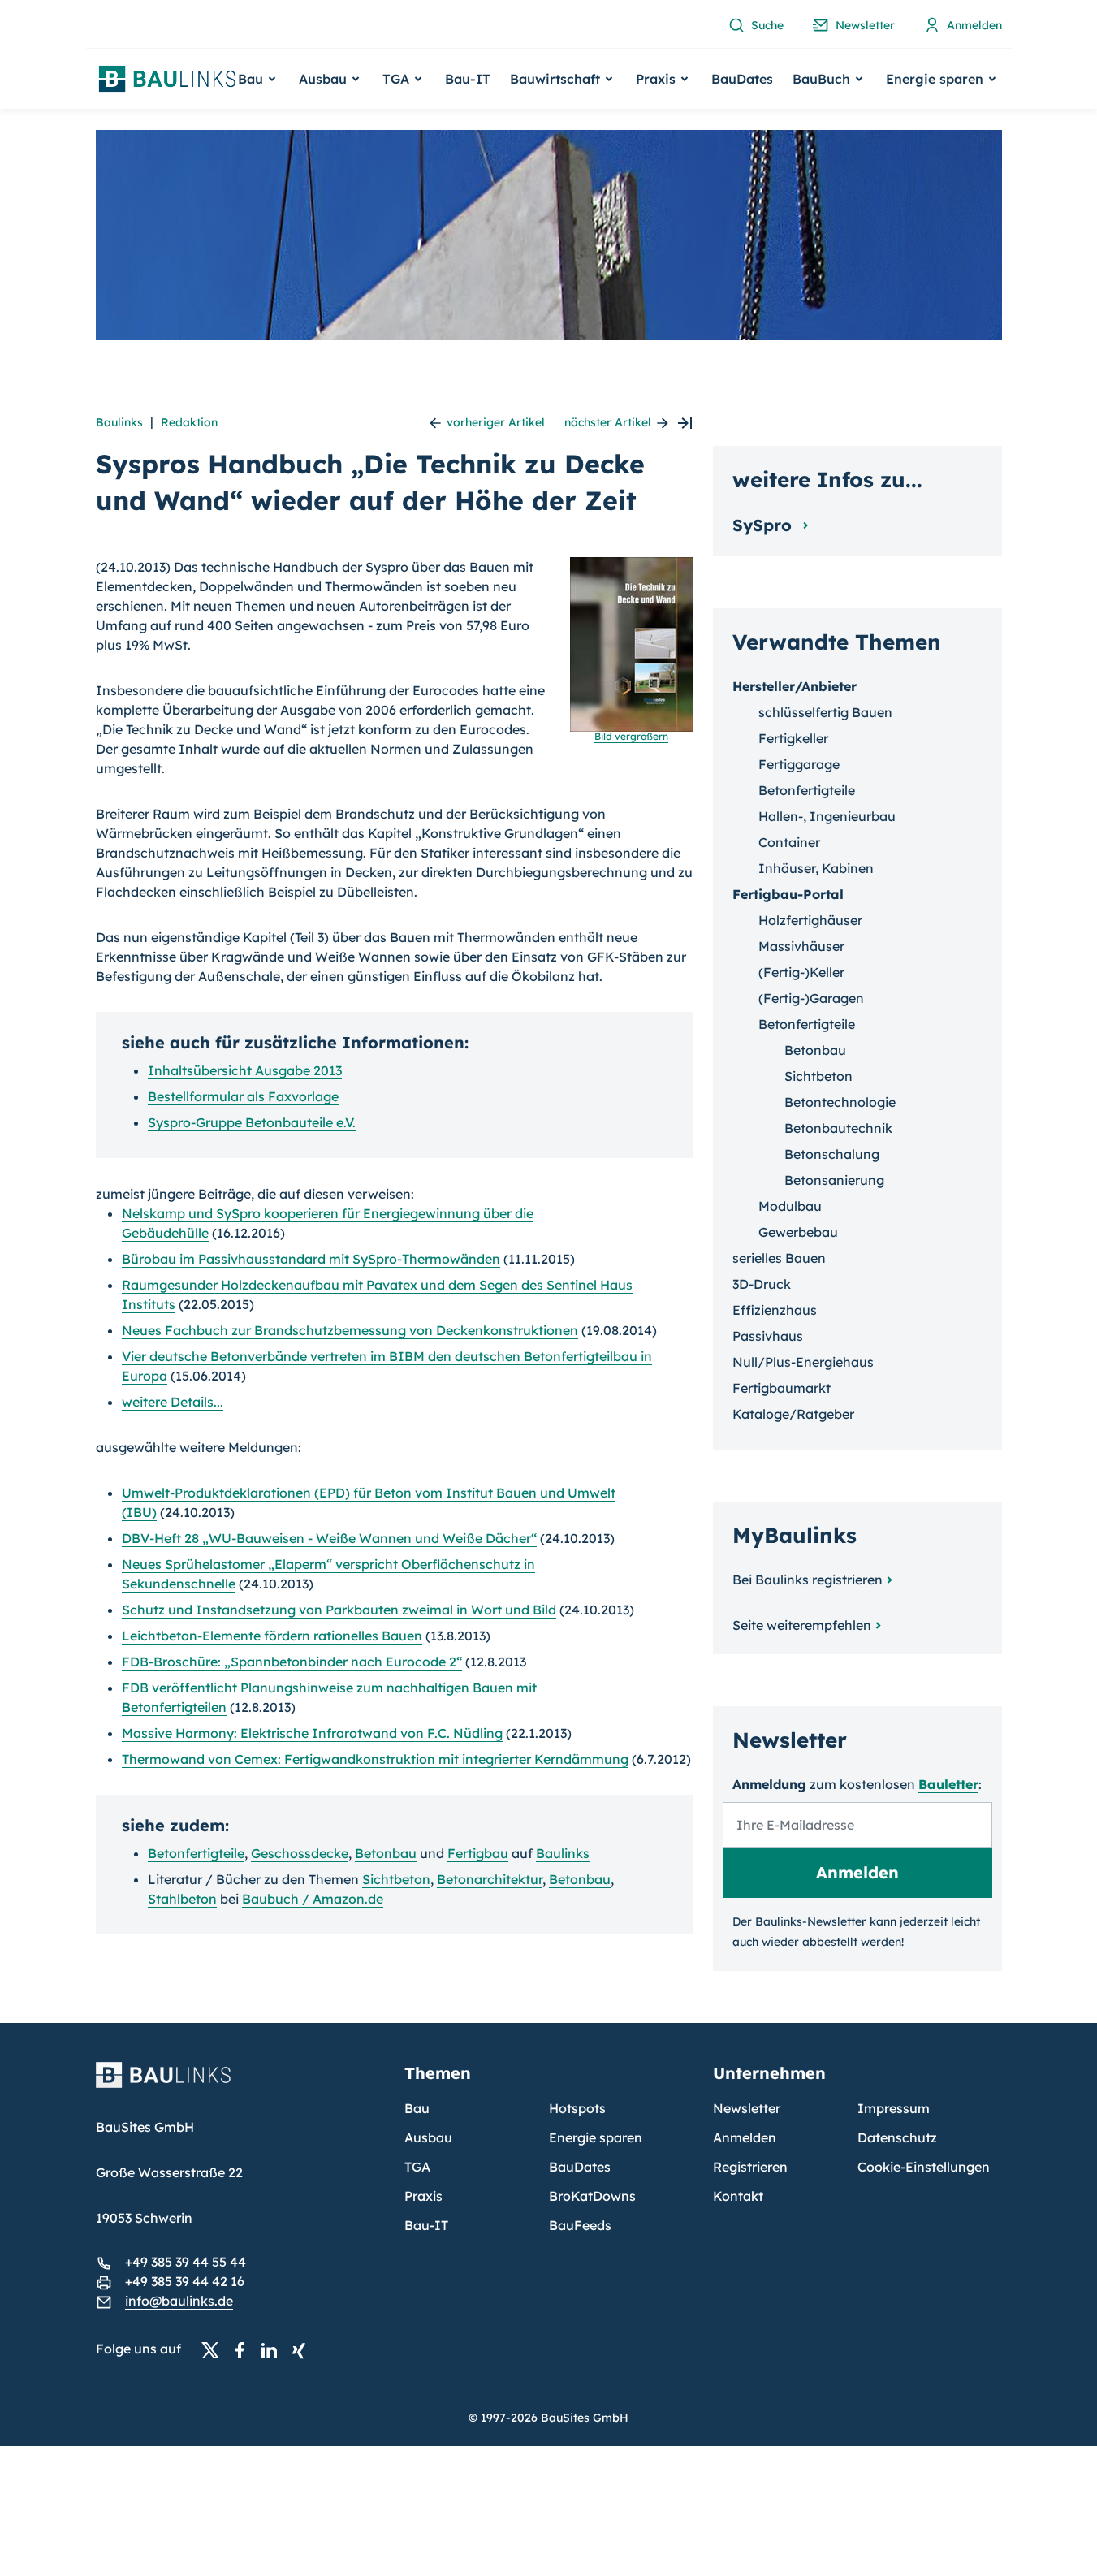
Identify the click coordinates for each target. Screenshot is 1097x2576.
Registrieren (750, 2167)
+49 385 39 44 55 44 (186, 2262)
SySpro (764, 525)
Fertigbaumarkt (782, 1388)
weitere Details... (173, 1402)
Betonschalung (832, 1154)
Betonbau (386, 1853)
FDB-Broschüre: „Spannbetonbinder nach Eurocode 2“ (292, 1662)
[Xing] (303, 2349)
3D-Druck (762, 1284)
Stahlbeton (182, 1899)
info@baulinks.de (179, 2301)
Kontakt (738, 2196)
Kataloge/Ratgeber (793, 1414)
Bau (417, 2108)
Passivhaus (768, 1336)
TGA (417, 2167)
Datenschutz (897, 2137)
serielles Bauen (779, 1258)
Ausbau (428, 2137)
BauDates (742, 79)
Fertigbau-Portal (788, 894)
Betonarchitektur (490, 1879)
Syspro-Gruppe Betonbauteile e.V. (252, 1122)
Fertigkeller (793, 738)
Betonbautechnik (838, 1128)
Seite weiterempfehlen (802, 1625)
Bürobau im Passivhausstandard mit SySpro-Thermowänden (311, 1259)
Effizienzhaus (775, 1310)
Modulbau (790, 1206)
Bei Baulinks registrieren (808, 1580)
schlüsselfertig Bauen (825, 712)
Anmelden (745, 2137)
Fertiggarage (799, 764)
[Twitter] (215, 2349)
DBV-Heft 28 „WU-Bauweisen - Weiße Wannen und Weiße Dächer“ (329, 1538)
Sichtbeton (396, 1879)
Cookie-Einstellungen (924, 2167)
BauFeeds (580, 2225)
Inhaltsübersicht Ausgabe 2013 (245, 1070)
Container (789, 842)
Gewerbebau (798, 1232)
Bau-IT (468, 79)
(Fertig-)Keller (801, 972)
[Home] (240, 2085)
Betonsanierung (834, 1180)
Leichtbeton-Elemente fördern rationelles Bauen (272, 1636)
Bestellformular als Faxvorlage (243, 1096)
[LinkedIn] (274, 2349)
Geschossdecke (300, 1853)
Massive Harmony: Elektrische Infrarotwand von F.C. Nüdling (312, 1733)
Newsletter (747, 2108)
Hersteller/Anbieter (795, 686)
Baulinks (119, 422)
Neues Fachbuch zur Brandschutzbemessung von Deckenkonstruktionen (350, 1330)
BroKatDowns (592, 2196)
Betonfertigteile (196, 1853)
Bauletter (948, 1784)
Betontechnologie (840, 1102)
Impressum (894, 2108)
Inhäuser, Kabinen (816, 868)
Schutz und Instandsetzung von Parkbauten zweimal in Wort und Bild (339, 1610)
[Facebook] (244, 2349)
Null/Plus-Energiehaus (803, 1362)
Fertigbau (478, 1853)
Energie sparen (596, 2137)
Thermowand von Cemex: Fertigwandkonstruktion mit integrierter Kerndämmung (375, 1759)
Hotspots (577, 2108)
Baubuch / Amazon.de (313, 1899)
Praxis (423, 2196)
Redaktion (189, 422)
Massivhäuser (801, 946)
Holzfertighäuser (810, 920)
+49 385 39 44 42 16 (185, 2281)
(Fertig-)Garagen (811, 998)
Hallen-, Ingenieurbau (827, 816)
